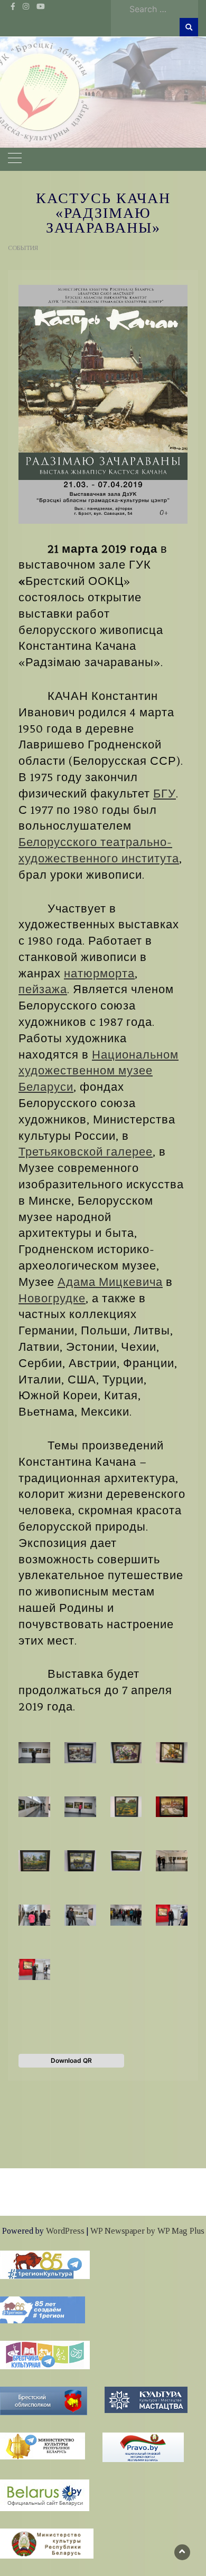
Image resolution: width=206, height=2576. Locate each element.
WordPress (65, 2231)
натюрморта (99, 974)
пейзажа (43, 989)
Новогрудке (52, 1299)
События (23, 248)
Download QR (71, 2060)
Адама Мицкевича (110, 1282)
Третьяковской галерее (86, 1152)
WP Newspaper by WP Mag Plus (147, 2231)
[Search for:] (161, 9)
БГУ (165, 794)
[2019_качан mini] (103, 404)
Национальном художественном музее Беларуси (99, 1071)
